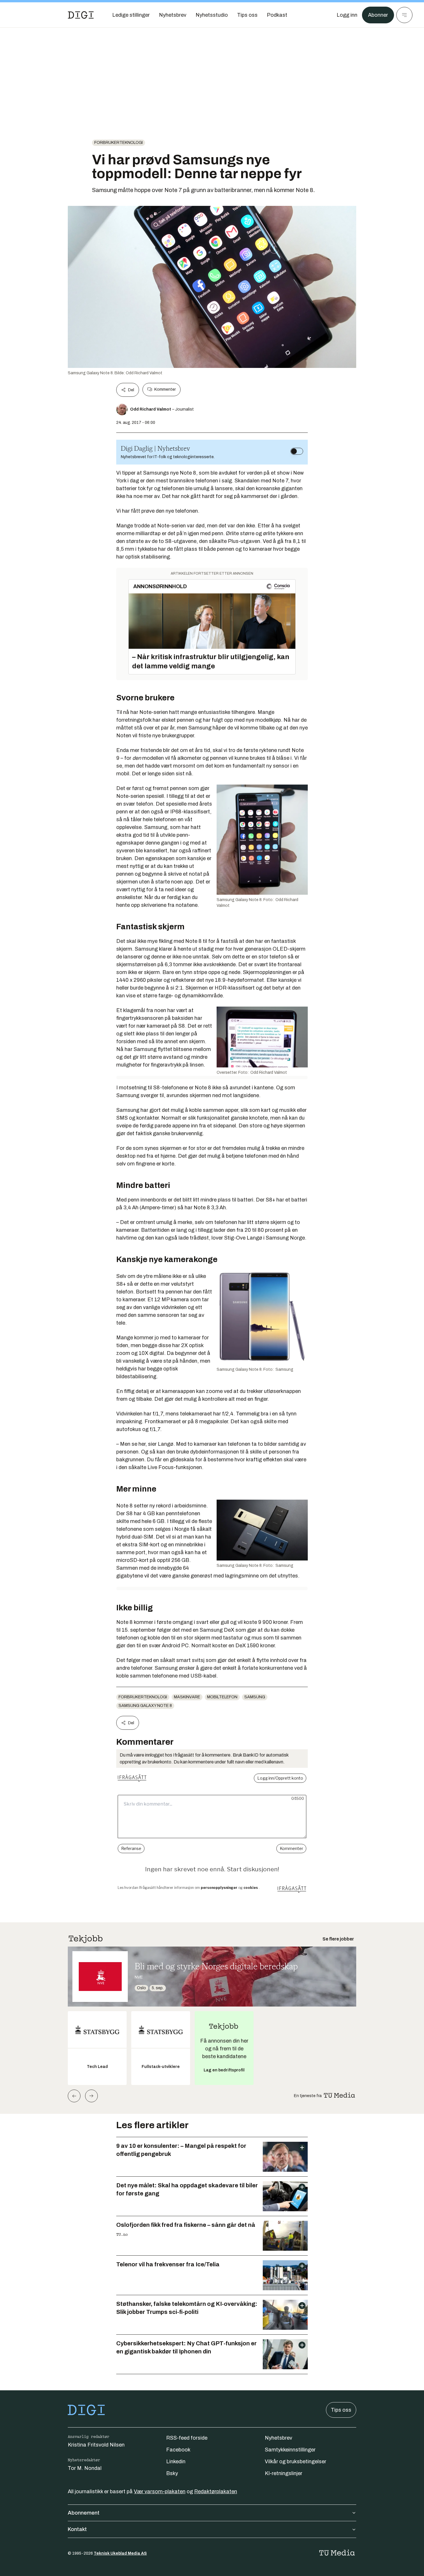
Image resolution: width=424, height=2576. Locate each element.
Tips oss (341, 2410)
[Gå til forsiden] (81, 15)
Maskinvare (187, 1697)
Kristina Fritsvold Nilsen (96, 2445)
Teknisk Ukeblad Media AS (120, 2553)
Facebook (178, 2450)
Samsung (255, 1697)
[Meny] (404, 15)
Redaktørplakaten (216, 2492)
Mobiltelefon (222, 1697)
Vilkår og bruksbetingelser (296, 2462)
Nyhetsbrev (278, 2438)
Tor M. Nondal (85, 2468)
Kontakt (77, 2529)
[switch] (297, 451)
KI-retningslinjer (284, 2473)
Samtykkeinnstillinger (290, 2450)
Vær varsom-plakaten (160, 2492)
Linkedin (176, 2462)
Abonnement (84, 2513)
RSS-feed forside (187, 2438)
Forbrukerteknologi (119, 143)
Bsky (172, 2473)
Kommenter (165, 389)
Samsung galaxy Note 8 (145, 1706)
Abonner (378, 15)
